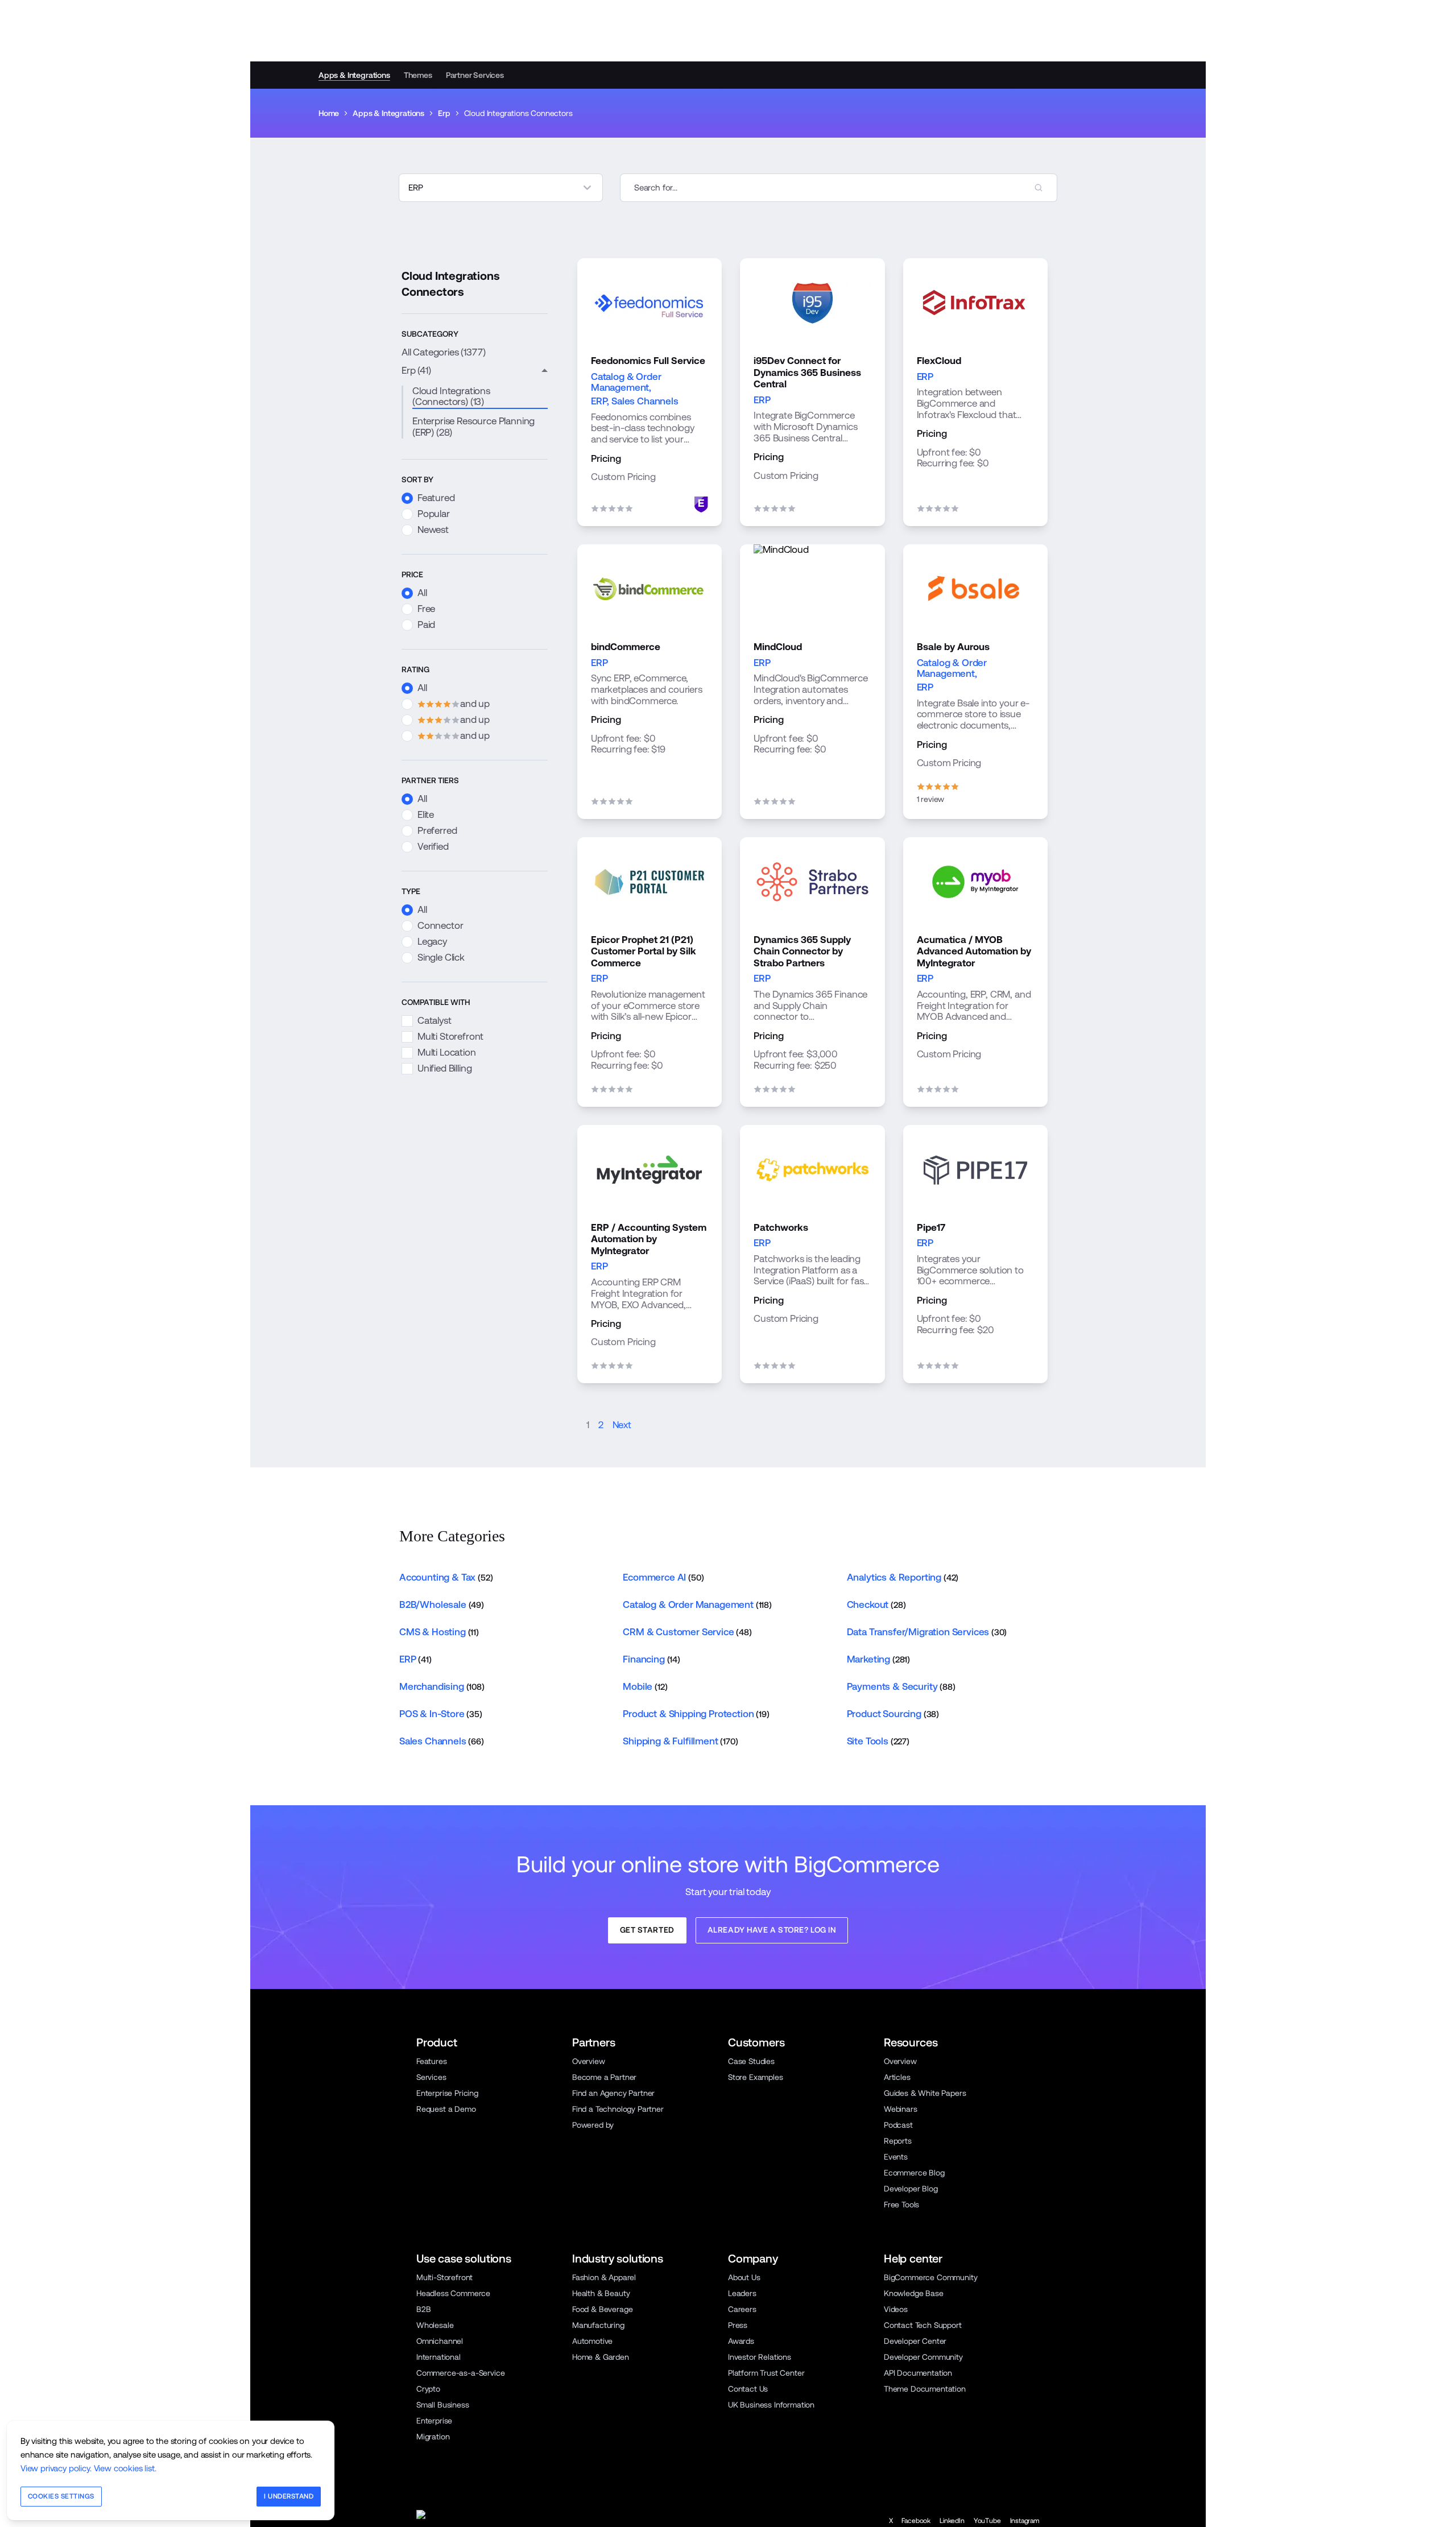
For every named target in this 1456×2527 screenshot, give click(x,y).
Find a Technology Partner (618, 2109)
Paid (426, 625)
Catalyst (435, 1021)
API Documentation (918, 2373)
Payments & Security (901, 1686)
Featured (436, 498)
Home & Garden (601, 2357)
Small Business (443, 2405)
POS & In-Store (441, 1714)
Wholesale (435, 2325)
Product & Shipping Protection (696, 1714)
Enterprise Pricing (447, 2093)
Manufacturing (598, 2325)
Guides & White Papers (925, 2093)
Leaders (742, 2293)
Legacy (432, 942)
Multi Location (447, 1052)
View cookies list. (125, 2468)
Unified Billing (444, 1068)
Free (426, 609)
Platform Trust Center (766, 2373)
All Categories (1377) (443, 352)
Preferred (437, 831)
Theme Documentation (925, 2389)
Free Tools (901, 2205)
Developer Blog (911, 2189)
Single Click (441, 958)
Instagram (1025, 2521)
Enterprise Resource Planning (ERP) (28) (473, 427)
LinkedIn (952, 2521)
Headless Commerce (453, 2293)
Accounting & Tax (446, 1577)
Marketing (878, 1659)
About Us (744, 2277)
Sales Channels (645, 401)
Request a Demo (446, 2109)
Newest (433, 530)
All (422, 593)
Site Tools (878, 1741)
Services (431, 2077)
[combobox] (839, 188)
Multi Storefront (450, 1037)
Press (738, 2325)
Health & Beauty (601, 2293)
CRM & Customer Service (687, 1632)
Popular (434, 514)
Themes (418, 75)
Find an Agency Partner (613, 2093)
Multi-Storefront (444, 2277)
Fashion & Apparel (604, 2277)
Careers (742, 2309)
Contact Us (748, 2389)
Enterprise (434, 2421)
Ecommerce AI (663, 1577)
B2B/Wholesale (442, 1604)
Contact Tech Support (923, 2325)
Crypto (428, 2389)
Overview (589, 2061)
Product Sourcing (893, 1714)
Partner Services (475, 75)
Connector (440, 926)
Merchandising (442, 1686)
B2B (424, 2309)
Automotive (592, 2341)
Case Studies (751, 2061)
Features (432, 2061)
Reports (898, 2141)
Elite (426, 815)
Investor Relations (760, 2357)
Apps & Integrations (354, 75)
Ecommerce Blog (914, 2173)
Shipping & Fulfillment (680, 1741)
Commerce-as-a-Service (460, 2373)
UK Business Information (771, 2405)
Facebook (916, 2521)
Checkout (876, 1604)
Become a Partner (604, 2077)
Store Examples (756, 2077)
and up (446, 704)
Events (896, 2157)
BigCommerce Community (930, 2277)
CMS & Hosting (439, 1632)
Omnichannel (440, 2341)
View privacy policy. (56, 2468)
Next (622, 1425)
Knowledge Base (914, 2293)
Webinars (901, 2109)
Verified (433, 847)
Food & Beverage (602, 2309)
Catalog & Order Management (626, 382)
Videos (896, 2309)
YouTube (987, 2521)
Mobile (645, 1686)
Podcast (898, 2125)
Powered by (593, 2125)
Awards (741, 2341)
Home (329, 113)
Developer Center (915, 2341)
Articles (897, 2077)
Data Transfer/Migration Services (927, 1632)
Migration (433, 2437)
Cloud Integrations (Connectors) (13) (451, 396)
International (439, 2357)
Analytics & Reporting (903, 1577)
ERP (599, 401)
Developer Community (923, 2357)
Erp (444, 113)
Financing (652, 1659)
